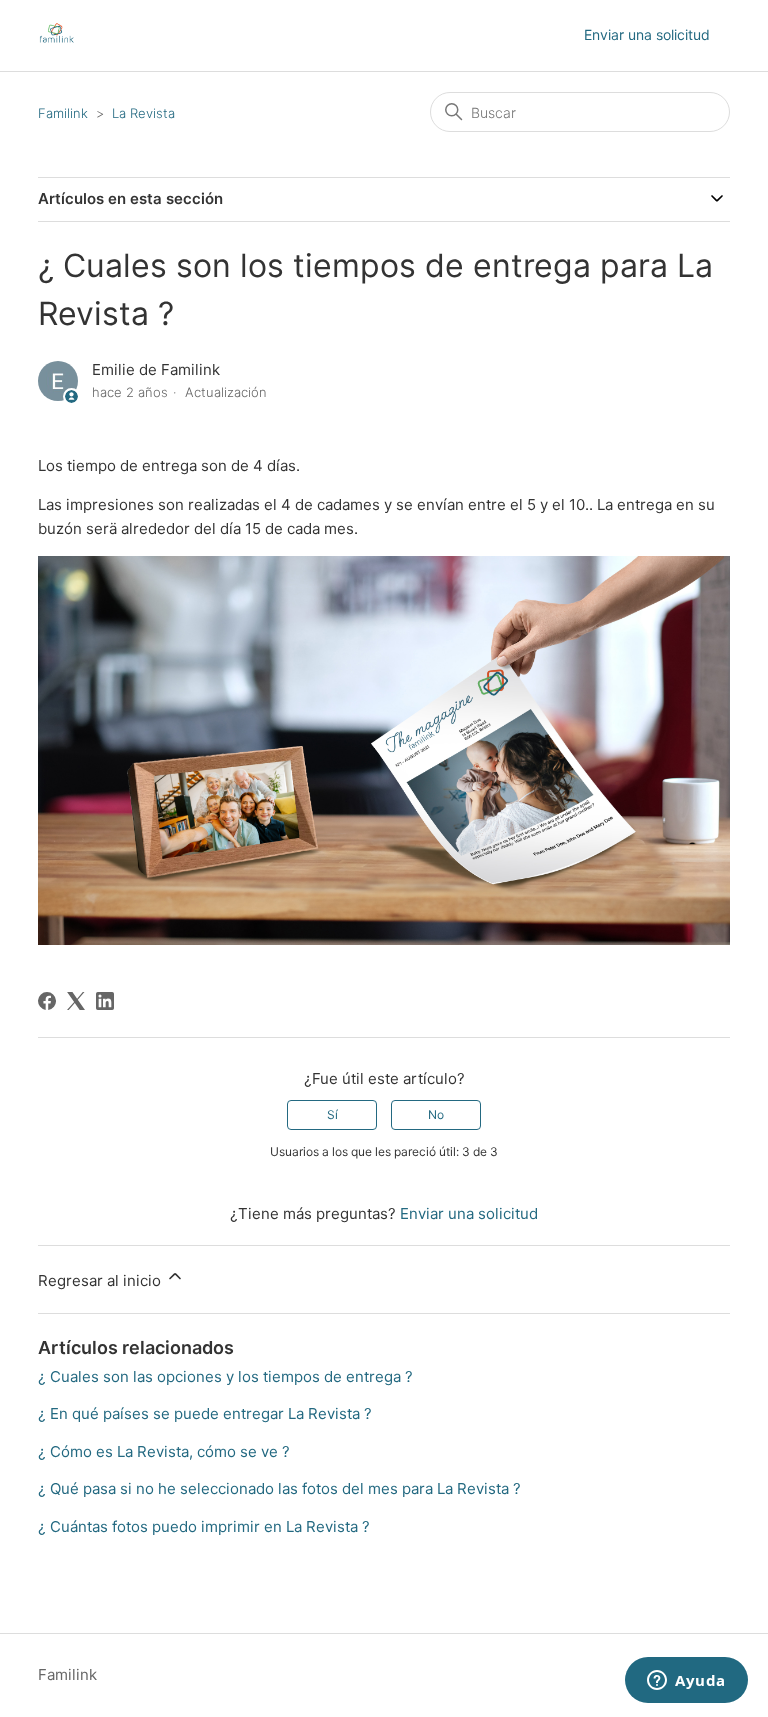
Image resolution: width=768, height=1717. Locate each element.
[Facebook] (47, 1001)
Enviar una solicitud (647, 34)
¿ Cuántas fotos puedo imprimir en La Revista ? (204, 1526)
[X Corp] (76, 1001)
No (436, 1114)
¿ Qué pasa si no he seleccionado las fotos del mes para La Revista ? (279, 1488)
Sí (332, 1114)
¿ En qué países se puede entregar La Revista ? (205, 1413)
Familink (63, 113)
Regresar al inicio (101, 1280)
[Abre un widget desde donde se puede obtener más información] (686, 1682)
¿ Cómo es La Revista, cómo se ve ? (164, 1451)
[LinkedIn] (105, 1001)
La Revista (143, 113)
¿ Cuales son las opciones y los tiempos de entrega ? (225, 1376)
